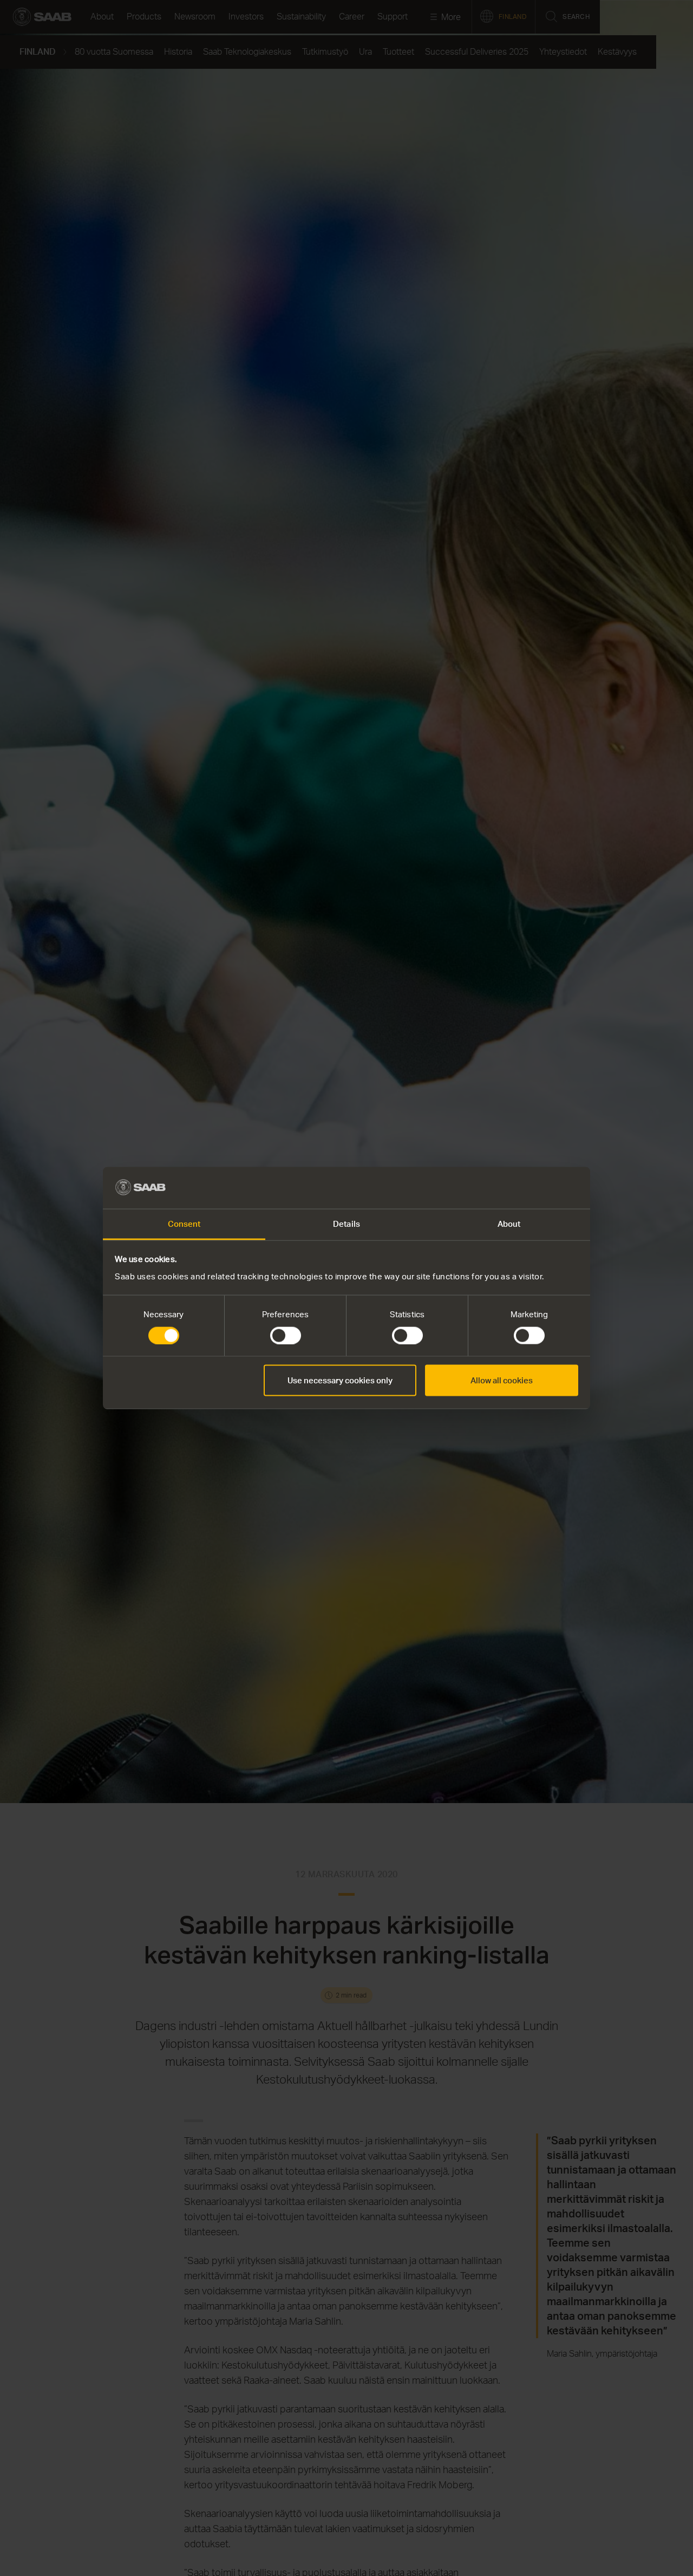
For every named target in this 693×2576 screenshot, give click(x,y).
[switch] (286, 1336)
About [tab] (509, 1223)
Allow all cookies (502, 1380)
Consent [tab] (184, 1223)
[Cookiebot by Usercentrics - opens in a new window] (531, 1188)
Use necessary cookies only (340, 1380)
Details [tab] (346, 1223)
